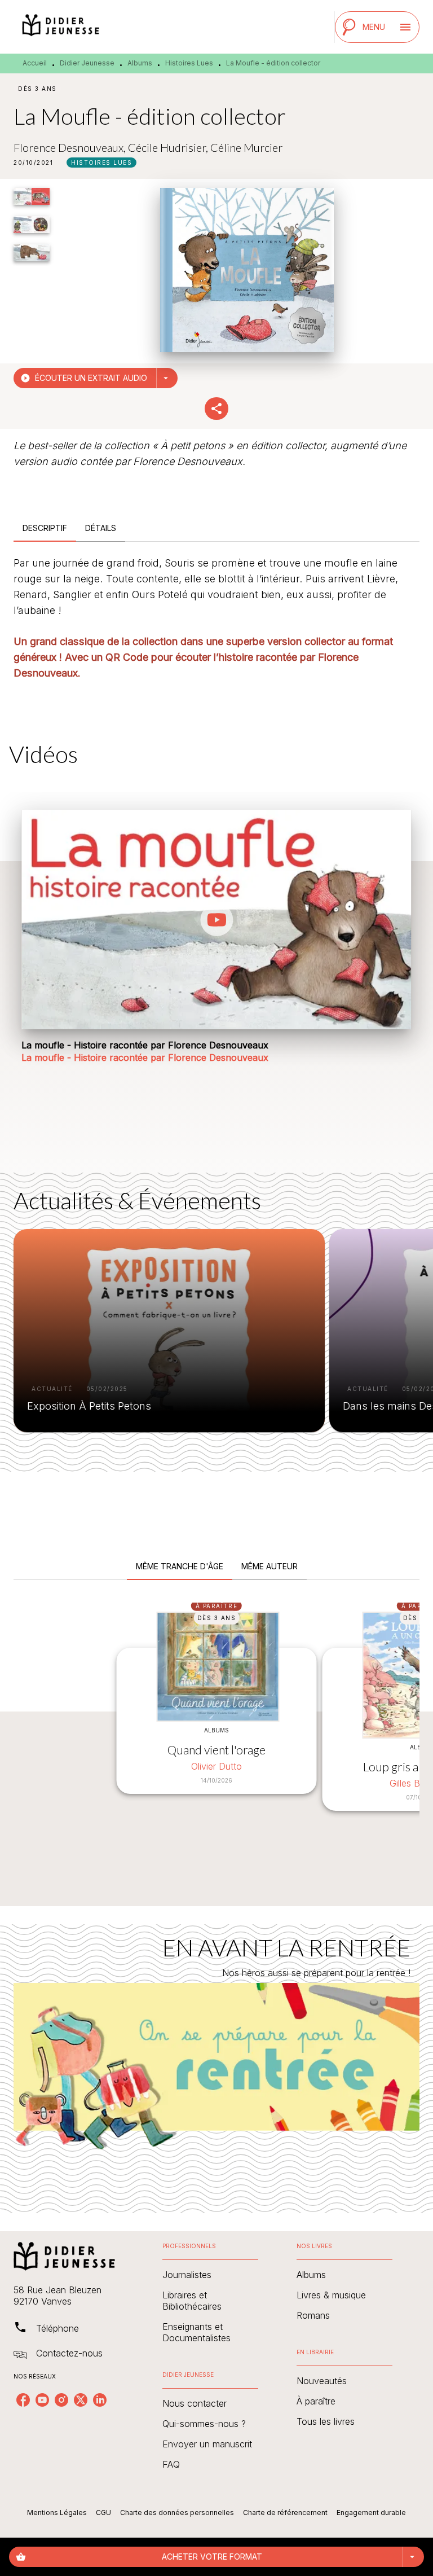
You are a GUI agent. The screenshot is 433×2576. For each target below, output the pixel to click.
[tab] (45, 528)
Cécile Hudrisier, (169, 147)
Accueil (35, 63)
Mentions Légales (57, 2513)
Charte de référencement (285, 2513)
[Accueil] (61, 27)
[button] (101, 163)
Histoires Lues (189, 63)
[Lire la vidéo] (216, 920)
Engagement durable (371, 2513)
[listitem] (23, 2400)
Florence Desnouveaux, (71, 147)
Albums (140, 63)
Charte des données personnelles (177, 2513)
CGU (103, 2513)
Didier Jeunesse (87, 63)
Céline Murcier (246, 147)
